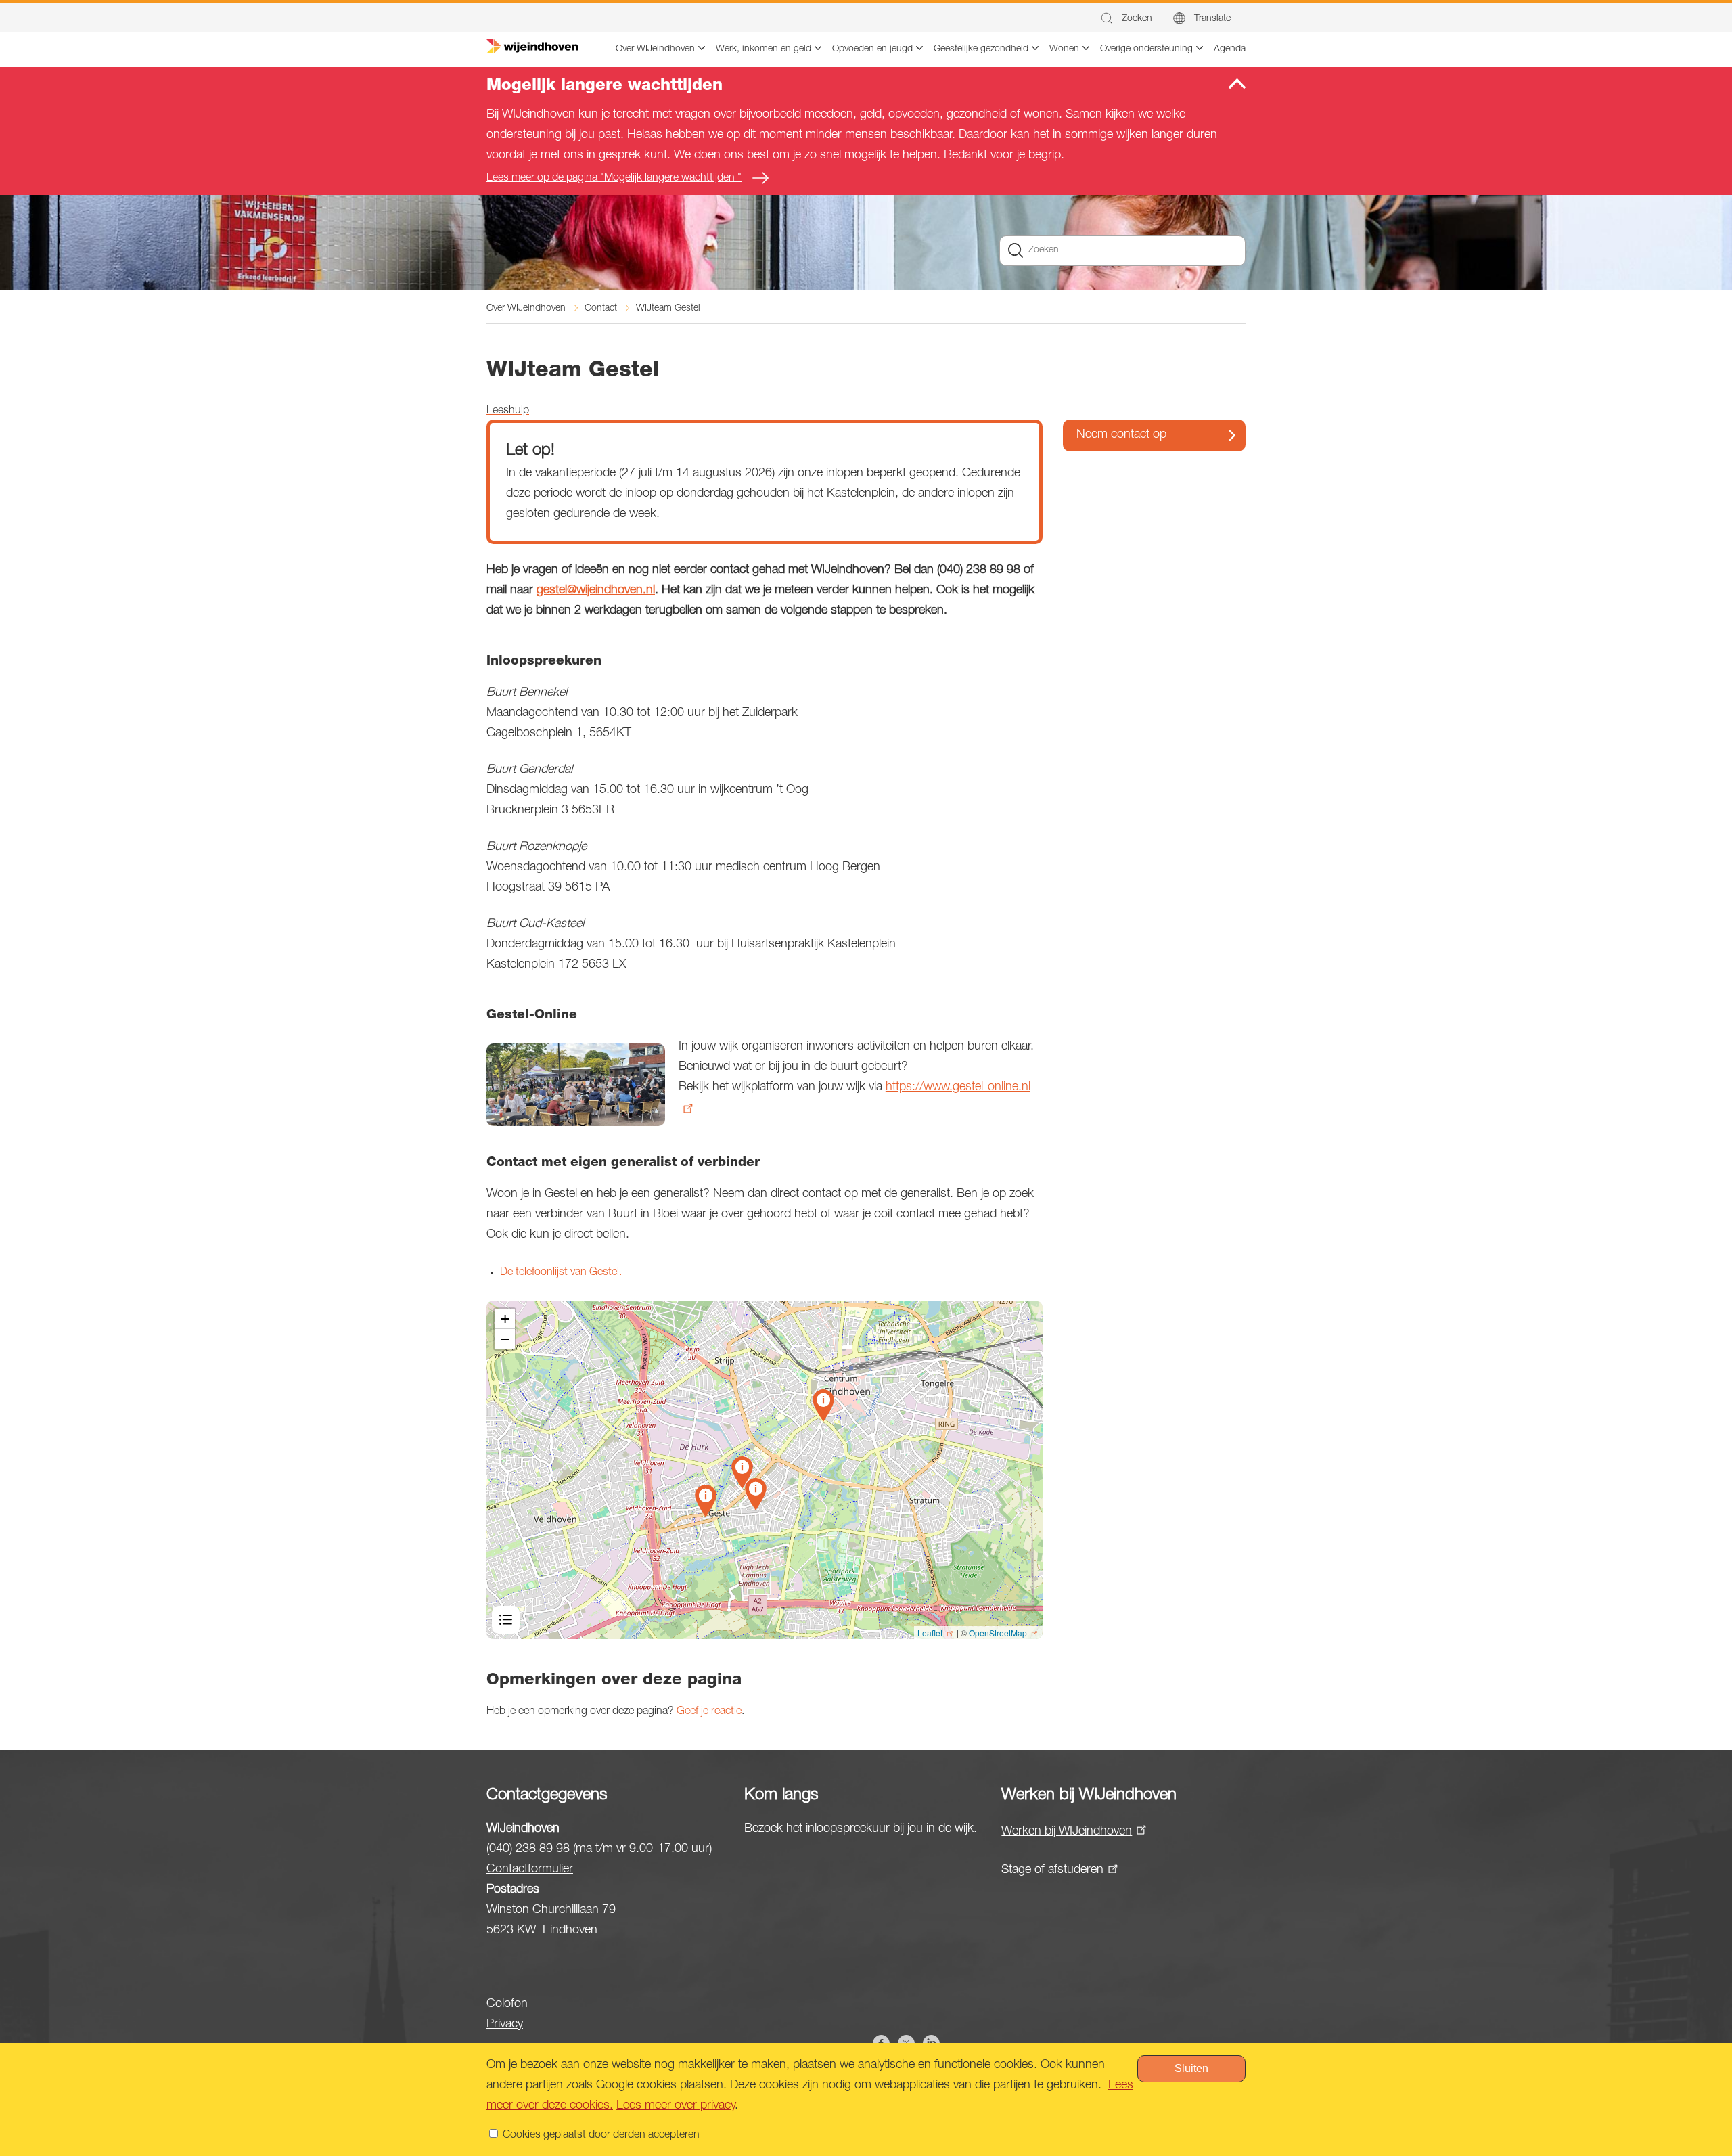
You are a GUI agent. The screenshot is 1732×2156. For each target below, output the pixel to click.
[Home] (532, 47)
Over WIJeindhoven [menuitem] (655, 49)
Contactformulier (530, 1870)
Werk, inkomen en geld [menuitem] (764, 49)
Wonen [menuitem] (1064, 49)
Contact (601, 309)
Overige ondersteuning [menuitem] (1146, 49)
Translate (1212, 19)
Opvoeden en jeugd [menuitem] (872, 49)
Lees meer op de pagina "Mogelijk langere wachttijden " (614, 179)
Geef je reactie (709, 1712)
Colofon (507, 2004)
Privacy (505, 2025)
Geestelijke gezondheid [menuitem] (981, 49)
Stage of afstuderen (1052, 1870)
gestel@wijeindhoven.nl (596, 591)
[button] (1125, 19)
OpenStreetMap (998, 1633)
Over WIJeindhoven (526, 309)
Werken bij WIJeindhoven (1067, 1832)
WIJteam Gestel (668, 309)
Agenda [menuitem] (1230, 49)
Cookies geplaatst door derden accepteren (601, 2136)
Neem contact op (1121, 435)
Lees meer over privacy (676, 2106)
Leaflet (930, 1633)
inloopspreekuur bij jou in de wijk (890, 1829)
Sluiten (1191, 2068)
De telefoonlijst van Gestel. (561, 1273)
